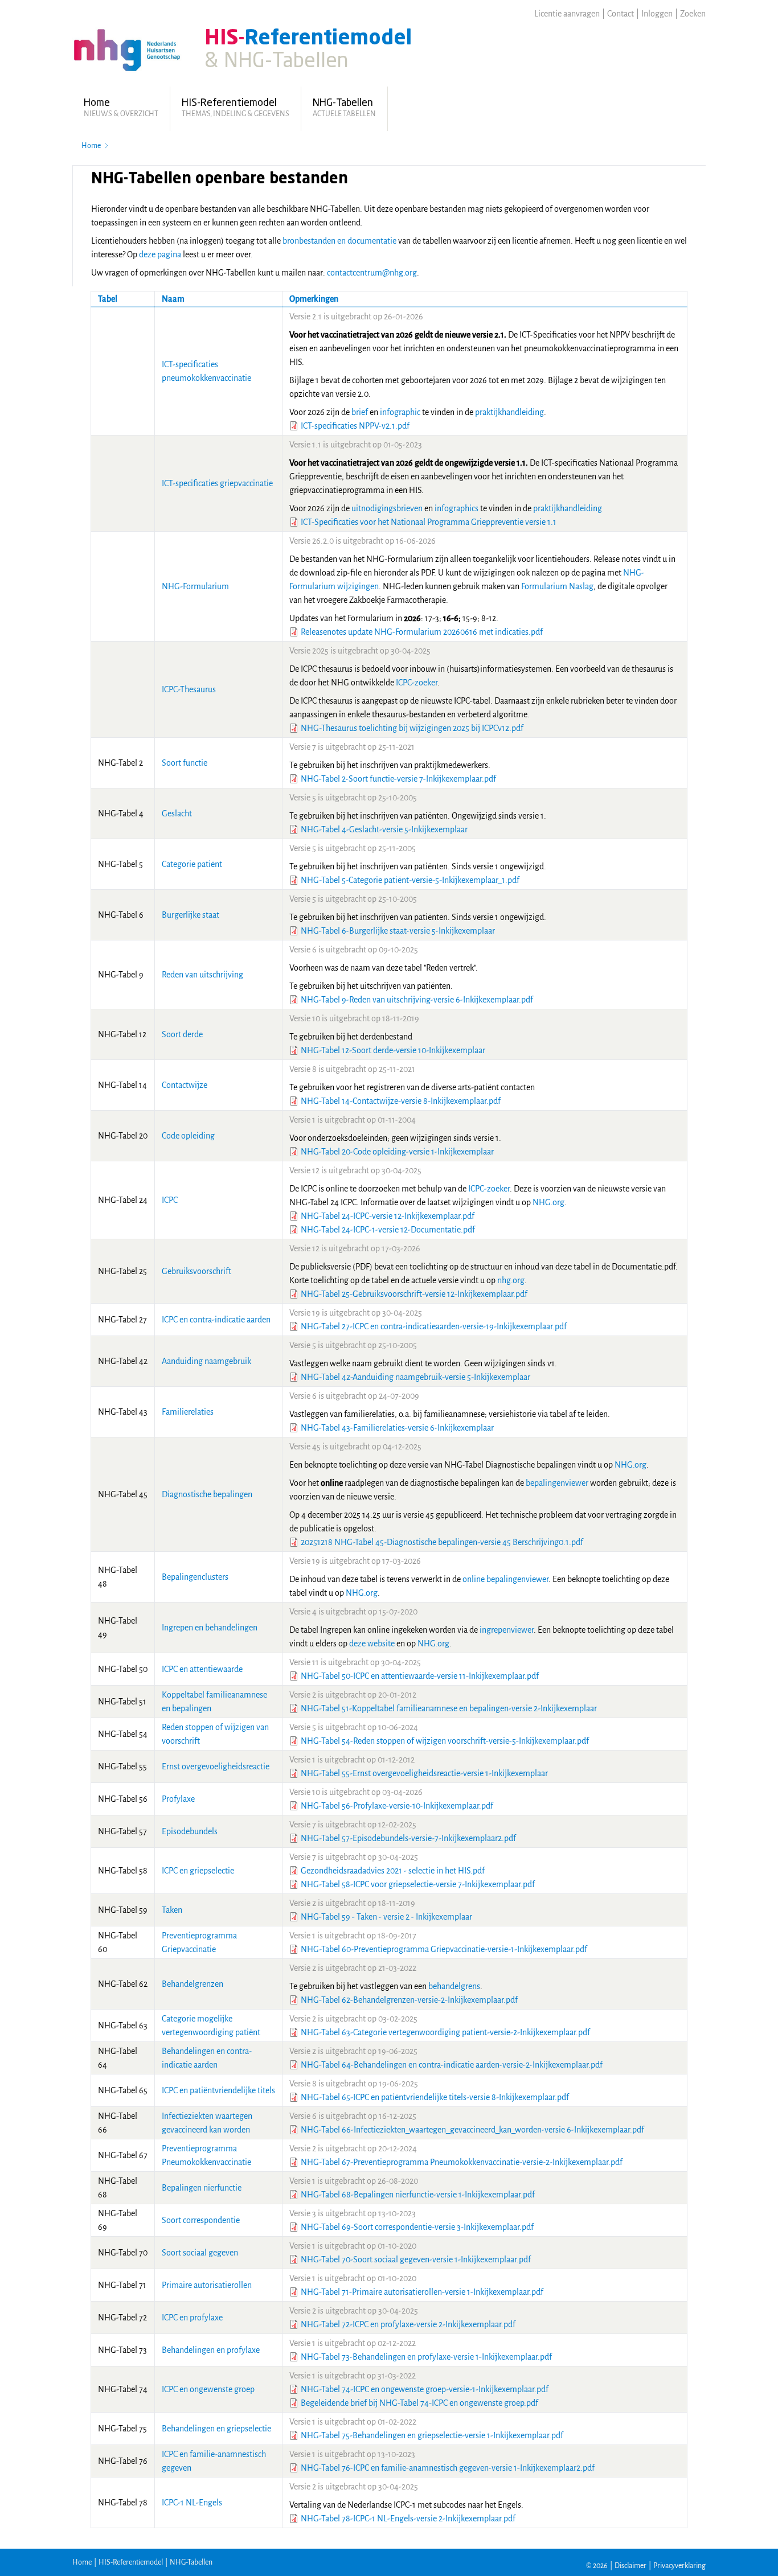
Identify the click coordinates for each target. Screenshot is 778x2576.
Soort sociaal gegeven (200, 2253)
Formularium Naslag (557, 586)
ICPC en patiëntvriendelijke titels (218, 2090)
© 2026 (597, 2566)
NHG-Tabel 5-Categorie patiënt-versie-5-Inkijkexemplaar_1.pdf (410, 880)
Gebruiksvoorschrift (196, 1271)
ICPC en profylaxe (192, 2318)
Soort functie (185, 763)
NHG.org (548, 1202)
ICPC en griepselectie (198, 1871)
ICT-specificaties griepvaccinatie (217, 483)
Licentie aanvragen (567, 14)
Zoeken (693, 14)
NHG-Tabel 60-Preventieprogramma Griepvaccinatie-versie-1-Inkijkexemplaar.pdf (444, 1949)
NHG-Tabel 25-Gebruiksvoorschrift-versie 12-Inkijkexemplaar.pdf (414, 1294)
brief (360, 412)
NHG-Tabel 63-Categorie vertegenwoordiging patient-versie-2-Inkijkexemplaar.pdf (445, 2032)
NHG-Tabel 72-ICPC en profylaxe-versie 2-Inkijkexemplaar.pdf (408, 2324)
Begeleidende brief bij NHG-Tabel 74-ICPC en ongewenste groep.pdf (419, 2403)
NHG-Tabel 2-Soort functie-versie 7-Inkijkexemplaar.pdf (398, 779)
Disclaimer (630, 2566)
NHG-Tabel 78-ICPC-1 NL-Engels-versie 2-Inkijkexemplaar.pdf (408, 2519)
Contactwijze (185, 1085)
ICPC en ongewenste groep (208, 2389)
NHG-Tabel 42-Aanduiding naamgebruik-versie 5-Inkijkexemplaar (415, 1377)
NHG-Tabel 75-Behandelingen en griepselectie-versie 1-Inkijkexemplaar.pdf (432, 2435)
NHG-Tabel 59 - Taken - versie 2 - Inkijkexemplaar (386, 1917)
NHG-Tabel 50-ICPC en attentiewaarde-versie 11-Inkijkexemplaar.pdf (420, 1676)
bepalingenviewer (557, 1483)
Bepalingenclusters (195, 1577)
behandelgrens (454, 1986)
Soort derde (182, 1034)
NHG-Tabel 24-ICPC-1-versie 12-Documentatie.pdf (388, 1230)
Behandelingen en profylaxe (211, 2350)
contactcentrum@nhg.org (372, 273)
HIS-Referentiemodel (131, 2562)
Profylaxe (178, 1799)
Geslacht (177, 814)
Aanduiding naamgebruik (206, 1361)
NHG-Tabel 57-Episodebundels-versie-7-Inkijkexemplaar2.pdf (408, 1838)
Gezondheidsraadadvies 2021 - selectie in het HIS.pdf (393, 1871)
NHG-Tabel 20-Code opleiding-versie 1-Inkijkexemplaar (397, 1152)
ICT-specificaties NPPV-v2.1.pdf (355, 426)
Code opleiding (188, 1136)
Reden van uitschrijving (202, 975)
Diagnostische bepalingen (207, 1494)
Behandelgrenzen (193, 1984)
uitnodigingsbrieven (387, 508)
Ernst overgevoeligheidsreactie (216, 1766)
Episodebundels (190, 1831)
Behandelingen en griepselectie (216, 2429)
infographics (457, 508)
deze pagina (160, 254)
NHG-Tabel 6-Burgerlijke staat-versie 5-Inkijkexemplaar (398, 931)
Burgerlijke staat (191, 915)
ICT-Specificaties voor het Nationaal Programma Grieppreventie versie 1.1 (429, 522)
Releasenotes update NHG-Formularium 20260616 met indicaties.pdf (422, 632)
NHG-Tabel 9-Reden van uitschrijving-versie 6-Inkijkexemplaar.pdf (417, 1000)
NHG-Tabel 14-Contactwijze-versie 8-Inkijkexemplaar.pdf (401, 1101)
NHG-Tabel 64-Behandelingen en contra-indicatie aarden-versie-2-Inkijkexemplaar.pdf (452, 2065)
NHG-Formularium (195, 586)
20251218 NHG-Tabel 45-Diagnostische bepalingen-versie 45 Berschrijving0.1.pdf (442, 1542)
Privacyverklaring (679, 2566)
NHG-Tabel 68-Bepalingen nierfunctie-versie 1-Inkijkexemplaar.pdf (418, 2195)
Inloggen (657, 14)
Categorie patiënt (192, 864)
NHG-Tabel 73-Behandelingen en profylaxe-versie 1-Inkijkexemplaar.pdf (426, 2357)
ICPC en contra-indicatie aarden (216, 1320)
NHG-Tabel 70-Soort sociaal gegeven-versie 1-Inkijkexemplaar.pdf (416, 2259)
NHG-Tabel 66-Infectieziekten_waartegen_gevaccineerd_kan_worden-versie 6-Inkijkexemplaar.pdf (472, 2130)
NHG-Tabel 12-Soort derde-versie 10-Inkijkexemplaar (393, 1050)
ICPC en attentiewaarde (202, 1669)
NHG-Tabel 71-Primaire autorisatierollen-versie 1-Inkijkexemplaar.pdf (422, 2292)
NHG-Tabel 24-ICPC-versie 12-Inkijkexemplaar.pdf (388, 1216)
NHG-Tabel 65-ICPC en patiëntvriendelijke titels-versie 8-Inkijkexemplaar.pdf (435, 2097)
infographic (401, 412)
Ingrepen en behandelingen (210, 1628)
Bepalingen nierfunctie (202, 2188)
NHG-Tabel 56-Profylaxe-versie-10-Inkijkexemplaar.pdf (397, 1806)
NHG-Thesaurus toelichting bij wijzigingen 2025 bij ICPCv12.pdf (412, 728)
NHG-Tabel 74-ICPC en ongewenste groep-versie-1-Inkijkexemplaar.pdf (425, 2389)
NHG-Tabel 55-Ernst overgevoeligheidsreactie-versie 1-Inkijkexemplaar (424, 1773)
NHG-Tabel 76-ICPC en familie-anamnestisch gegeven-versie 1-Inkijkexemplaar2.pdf (448, 2468)
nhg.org (511, 1280)
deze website (372, 1644)
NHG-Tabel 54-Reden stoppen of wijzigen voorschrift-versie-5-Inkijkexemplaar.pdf (445, 1741)
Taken (172, 1910)
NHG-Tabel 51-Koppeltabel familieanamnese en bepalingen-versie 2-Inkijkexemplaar (449, 1708)
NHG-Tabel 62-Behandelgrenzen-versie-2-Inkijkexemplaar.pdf (409, 2000)
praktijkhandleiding (509, 412)
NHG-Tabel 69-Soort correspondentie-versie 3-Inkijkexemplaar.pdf (417, 2227)
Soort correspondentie (201, 2220)
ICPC (170, 1200)
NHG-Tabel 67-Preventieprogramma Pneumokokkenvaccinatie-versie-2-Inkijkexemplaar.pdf (462, 2162)
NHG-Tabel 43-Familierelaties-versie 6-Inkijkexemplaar (397, 1428)
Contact (621, 14)
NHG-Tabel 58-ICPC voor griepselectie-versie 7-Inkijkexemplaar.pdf (418, 1884)
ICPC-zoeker (417, 683)
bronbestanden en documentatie (339, 241)
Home (91, 146)
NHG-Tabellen (191, 2562)
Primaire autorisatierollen (207, 2285)
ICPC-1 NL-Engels (192, 2503)
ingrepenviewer (507, 1630)
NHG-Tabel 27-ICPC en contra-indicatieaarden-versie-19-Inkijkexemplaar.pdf (434, 1326)
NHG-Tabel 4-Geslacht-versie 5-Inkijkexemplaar (384, 829)
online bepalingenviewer (505, 1579)
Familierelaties (188, 1412)
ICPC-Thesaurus (189, 689)
